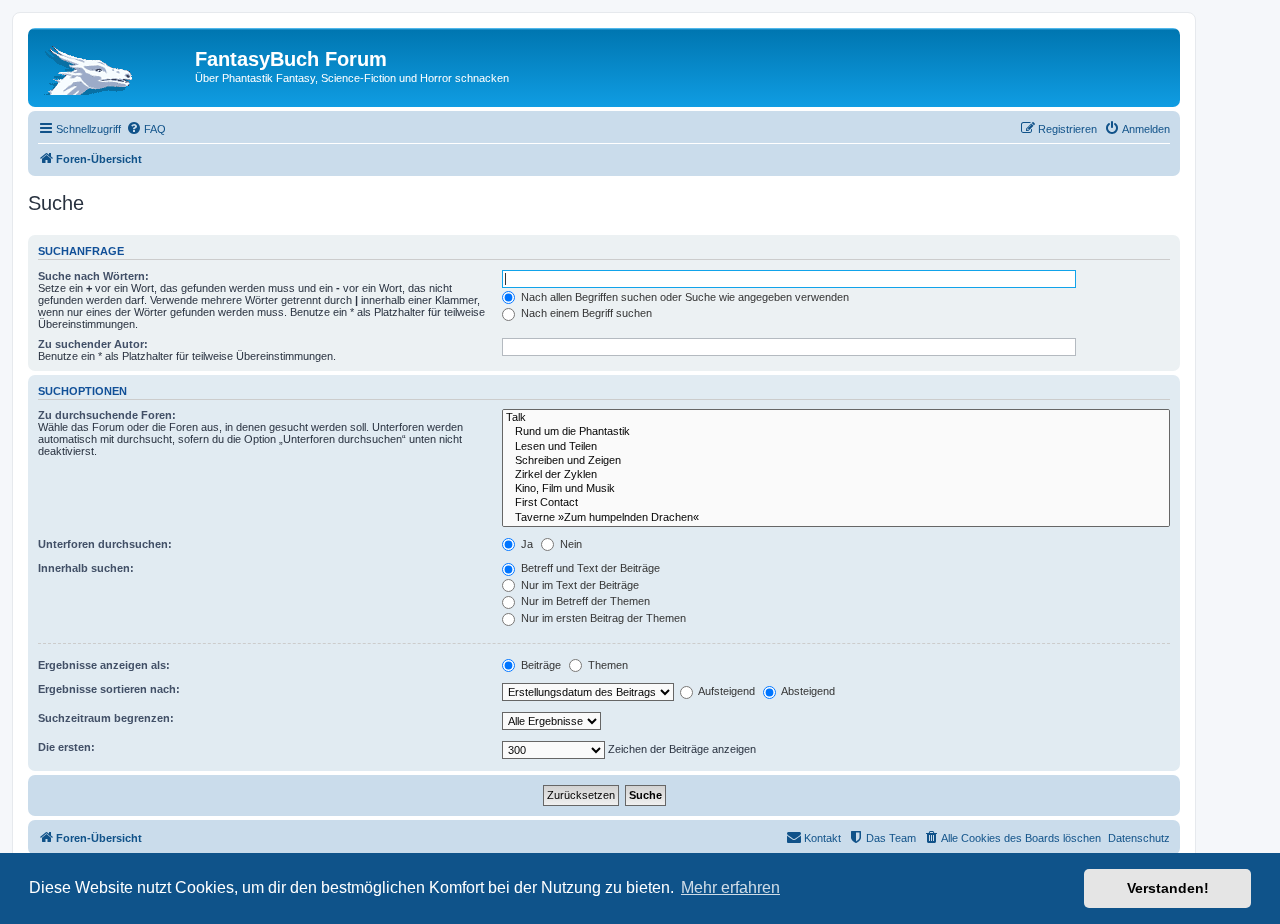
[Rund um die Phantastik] (836, 432)
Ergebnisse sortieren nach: (109, 689)
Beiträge (539, 665)
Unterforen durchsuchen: (105, 544)
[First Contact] (836, 503)
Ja (525, 544)
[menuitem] (146, 129)
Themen (606, 665)
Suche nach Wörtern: (93, 276)
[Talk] (836, 418)
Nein (569, 544)
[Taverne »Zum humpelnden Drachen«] (836, 518)
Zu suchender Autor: (93, 344)
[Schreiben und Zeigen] (836, 461)
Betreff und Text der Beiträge (589, 568)
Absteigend (807, 691)
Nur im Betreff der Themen (584, 601)
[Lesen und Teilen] (836, 447)
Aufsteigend (725, 691)
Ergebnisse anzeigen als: (104, 665)
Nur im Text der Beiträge (578, 585)
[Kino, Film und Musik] (836, 489)
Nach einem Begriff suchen (585, 313)
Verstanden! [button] (1168, 888)
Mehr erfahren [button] (730, 887)
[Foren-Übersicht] (114, 65)
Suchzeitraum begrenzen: (106, 718)
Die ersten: (66, 747)
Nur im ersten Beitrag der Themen (602, 618)
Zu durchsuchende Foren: (107, 415)
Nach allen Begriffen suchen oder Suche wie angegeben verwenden (683, 297)
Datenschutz (1139, 838)
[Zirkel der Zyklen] (836, 475)
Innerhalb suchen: (86, 568)
